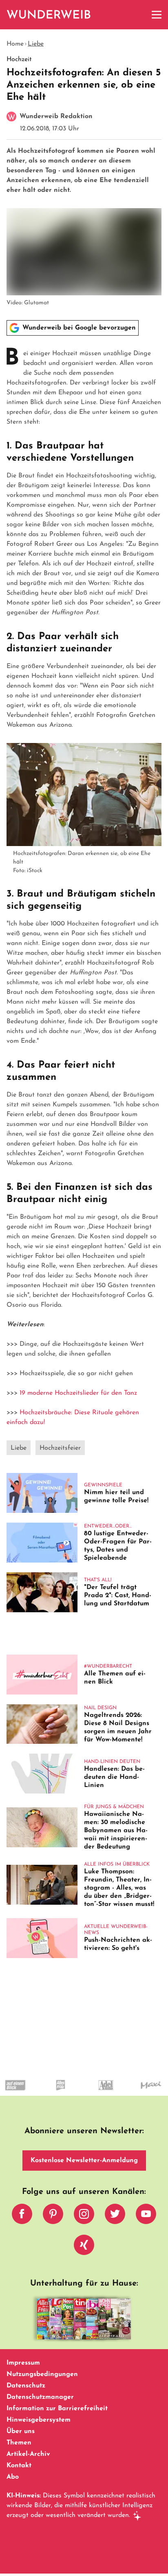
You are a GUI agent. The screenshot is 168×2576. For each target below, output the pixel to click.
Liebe (36, 44)
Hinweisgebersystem (39, 2420)
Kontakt (19, 2466)
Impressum (23, 2363)
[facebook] (22, 2216)
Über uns (21, 2431)
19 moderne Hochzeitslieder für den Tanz (78, 1393)
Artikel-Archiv (28, 2454)
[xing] (84, 2247)
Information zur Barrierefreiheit (57, 2409)
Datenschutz (26, 2386)
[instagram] (84, 2216)
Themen (19, 2443)
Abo (13, 2477)
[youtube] (146, 2216)
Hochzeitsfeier (60, 1448)
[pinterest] (53, 2216)
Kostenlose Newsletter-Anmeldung (84, 2161)
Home (15, 44)
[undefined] (45, 2092)
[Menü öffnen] (157, 15)
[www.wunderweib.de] (49, 15)
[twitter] (115, 2216)
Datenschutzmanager (40, 2397)
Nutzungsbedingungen (42, 2374)
